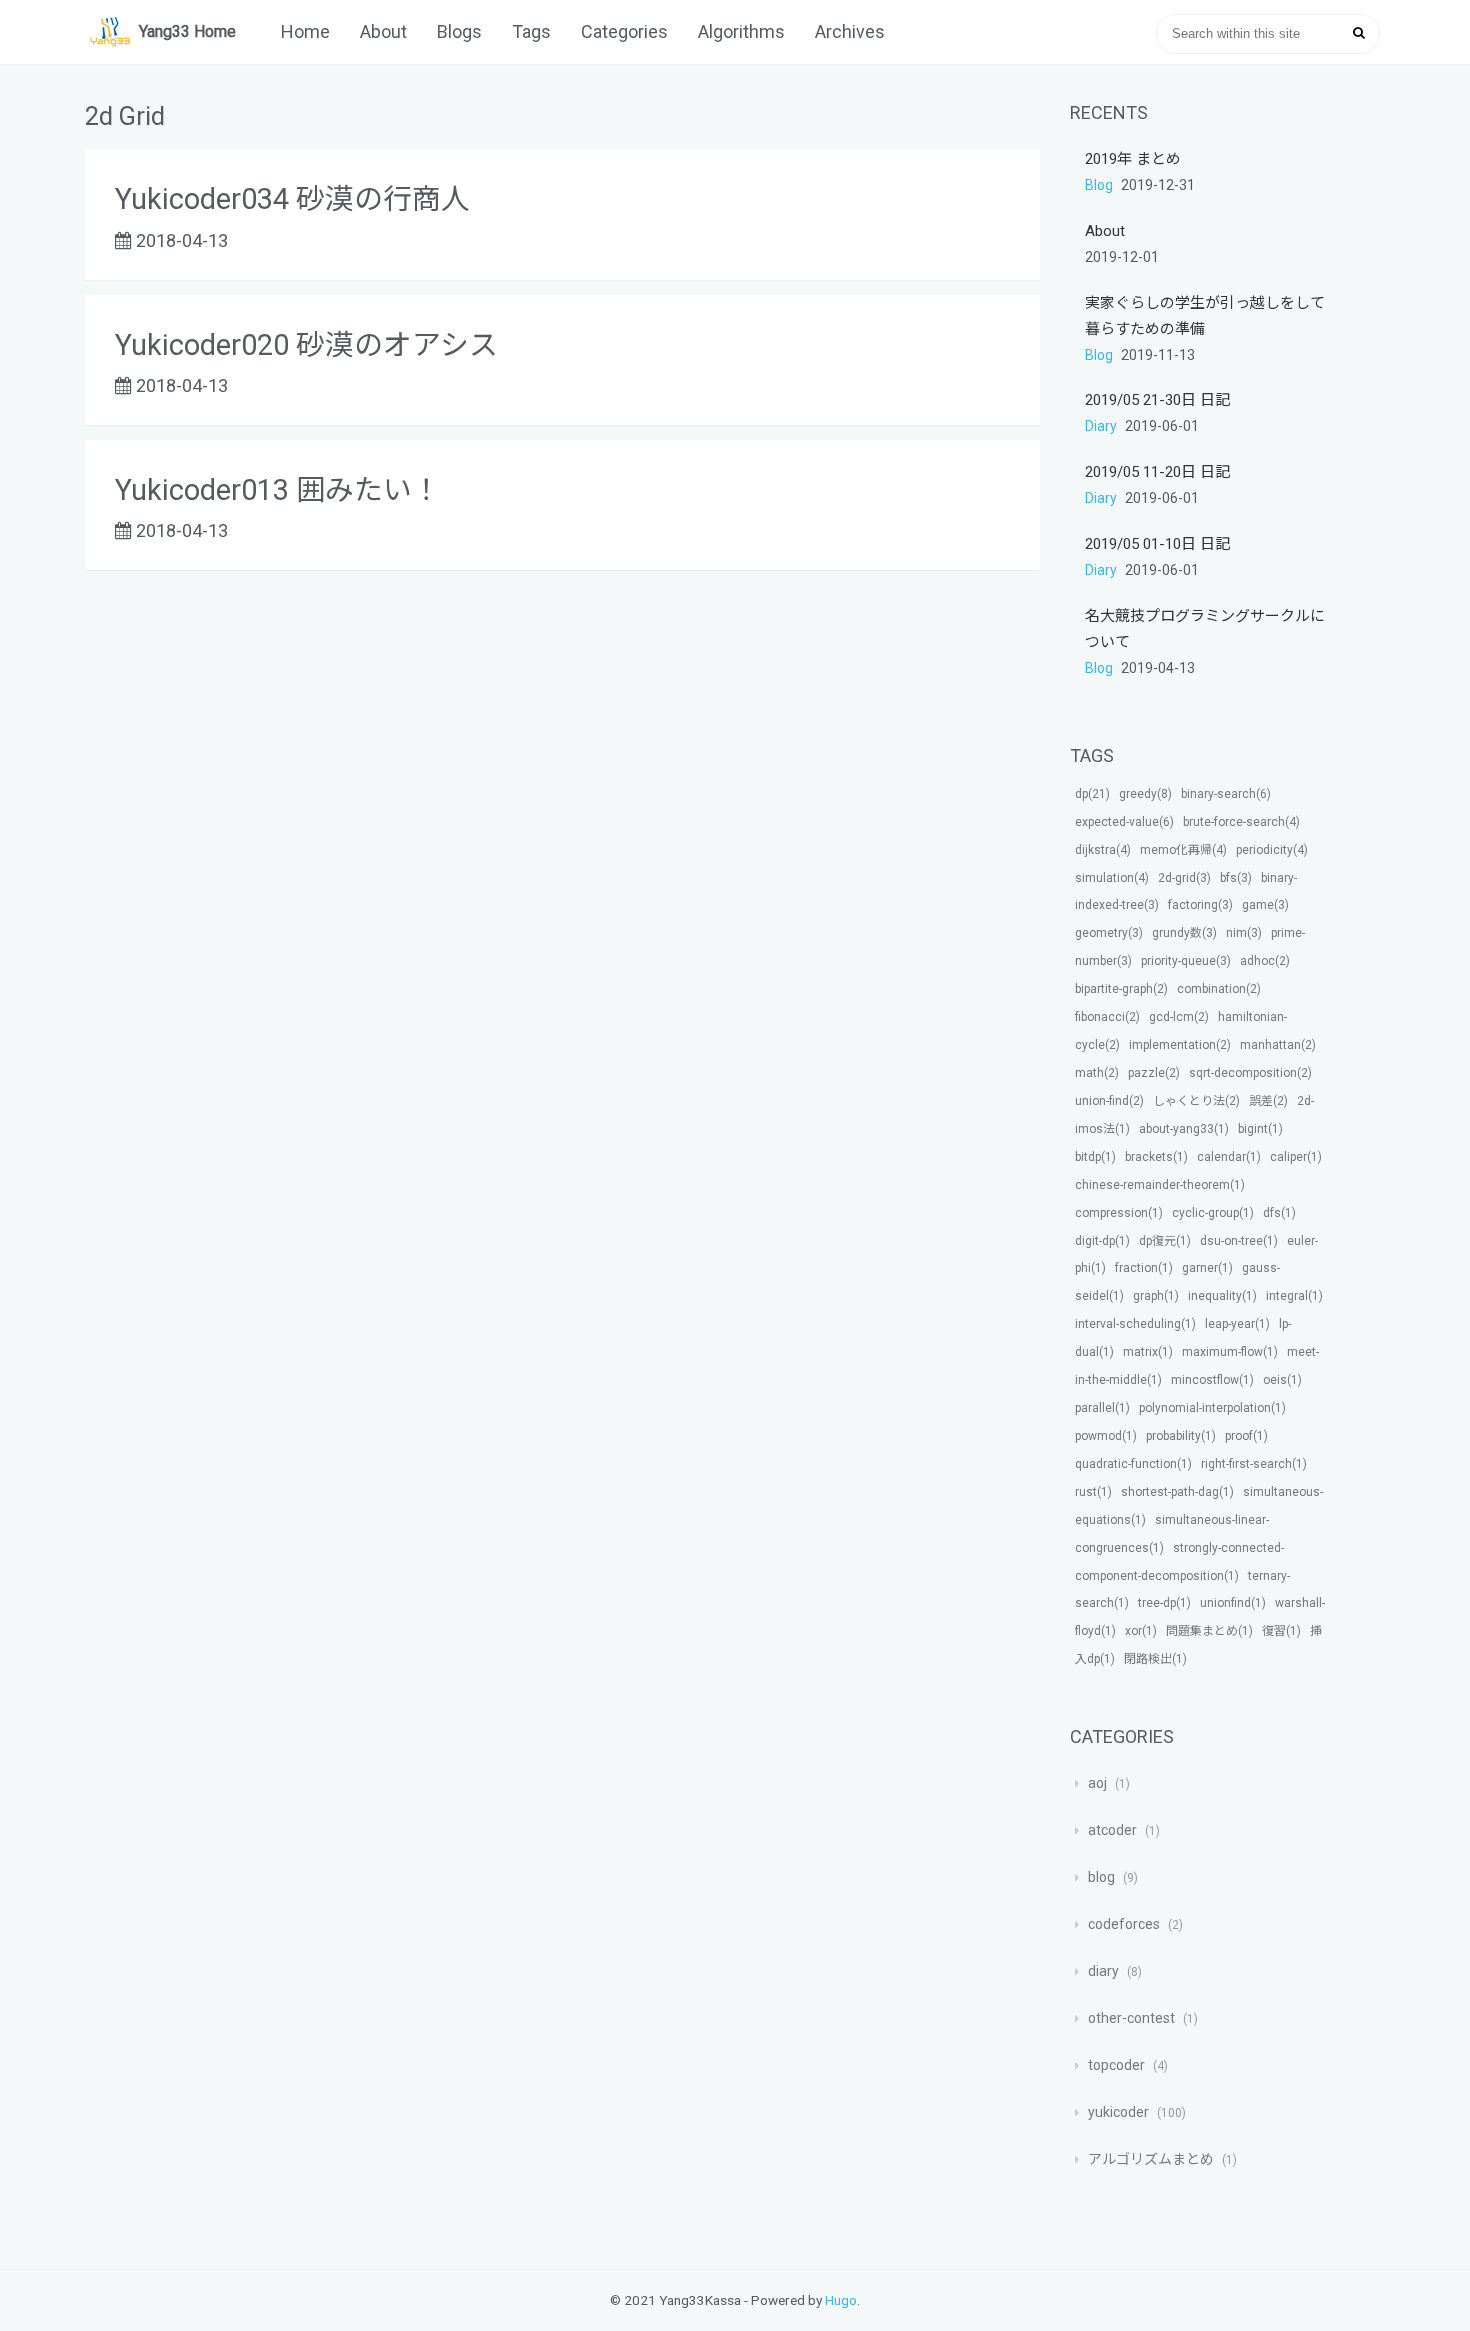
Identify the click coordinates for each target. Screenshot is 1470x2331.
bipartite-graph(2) (1121, 989)
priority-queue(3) (1186, 961)
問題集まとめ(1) (1209, 1631)
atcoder (1112, 1830)
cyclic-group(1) (1213, 1213)
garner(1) (1207, 1268)
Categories (624, 31)
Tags (531, 31)
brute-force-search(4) (1241, 822)
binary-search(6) (1226, 794)
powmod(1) (1106, 1436)
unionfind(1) (1233, 1603)
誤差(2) (1268, 1101)
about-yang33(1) (1184, 1129)
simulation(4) (1112, 878)
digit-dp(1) (1102, 1241)
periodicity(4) (1272, 850)
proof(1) (1246, 1436)
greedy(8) (1145, 794)
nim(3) (1244, 933)
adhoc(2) (1265, 961)
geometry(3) (1109, 933)
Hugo (841, 2300)
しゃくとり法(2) (1196, 1101)
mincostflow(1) (1212, 1380)
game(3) (1265, 905)
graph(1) (1156, 1296)
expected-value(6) (1124, 822)
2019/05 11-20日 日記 (1157, 472)
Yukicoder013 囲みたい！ (278, 490)
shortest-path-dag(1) (1177, 1492)
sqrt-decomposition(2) (1250, 1073)
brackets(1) (1156, 1157)
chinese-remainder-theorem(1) (1160, 1185)
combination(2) (1219, 989)
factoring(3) (1200, 905)
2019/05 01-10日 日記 (1157, 544)
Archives (850, 31)
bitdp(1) (1095, 1157)
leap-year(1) (1237, 1324)
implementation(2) (1180, 1045)
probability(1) (1181, 1436)
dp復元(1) (1165, 1241)
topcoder (1116, 2065)
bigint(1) (1260, 1129)
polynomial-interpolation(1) (1212, 1408)
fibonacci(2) (1107, 1017)
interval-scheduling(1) (1135, 1324)
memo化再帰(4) (1183, 850)
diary (1102, 426)
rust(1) (1093, 1492)
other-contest (1131, 2018)
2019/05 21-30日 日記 (1157, 400)
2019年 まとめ (1133, 159)
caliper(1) (1296, 1157)
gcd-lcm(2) (1179, 1017)
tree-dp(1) (1164, 1603)
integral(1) (1294, 1296)
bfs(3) (1236, 878)
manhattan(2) (1278, 1045)
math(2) (1097, 1073)
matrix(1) (1148, 1352)
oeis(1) (1282, 1380)
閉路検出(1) (1155, 1659)
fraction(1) (1144, 1268)
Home (305, 31)
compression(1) (1119, 1213)
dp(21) (1092, 794)
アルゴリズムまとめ (1151, 2159)
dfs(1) (1279, 1213)
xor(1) (1141, 1631)
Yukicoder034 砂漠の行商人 (292, 199)
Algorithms (741, 31)
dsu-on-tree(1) (1239, 1241)
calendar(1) (1229, 1157)
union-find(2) (1109, 1101)
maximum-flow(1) (1230, 1352)
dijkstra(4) (1103, 850)
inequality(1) (1222, 1296)
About (383, 31)
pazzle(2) (1154, 1073)
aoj (1097, 1783)
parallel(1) (1102, 1408)
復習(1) (1281, 1631)
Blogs (459, 31)
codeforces (1124, 1924)
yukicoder (1118, 2112)
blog (1100, 185)
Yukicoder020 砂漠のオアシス (306, 345)
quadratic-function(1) (1133, 1464)
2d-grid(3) (1184, 878)
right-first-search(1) (1254, 1464)
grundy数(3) (1184, 933)
